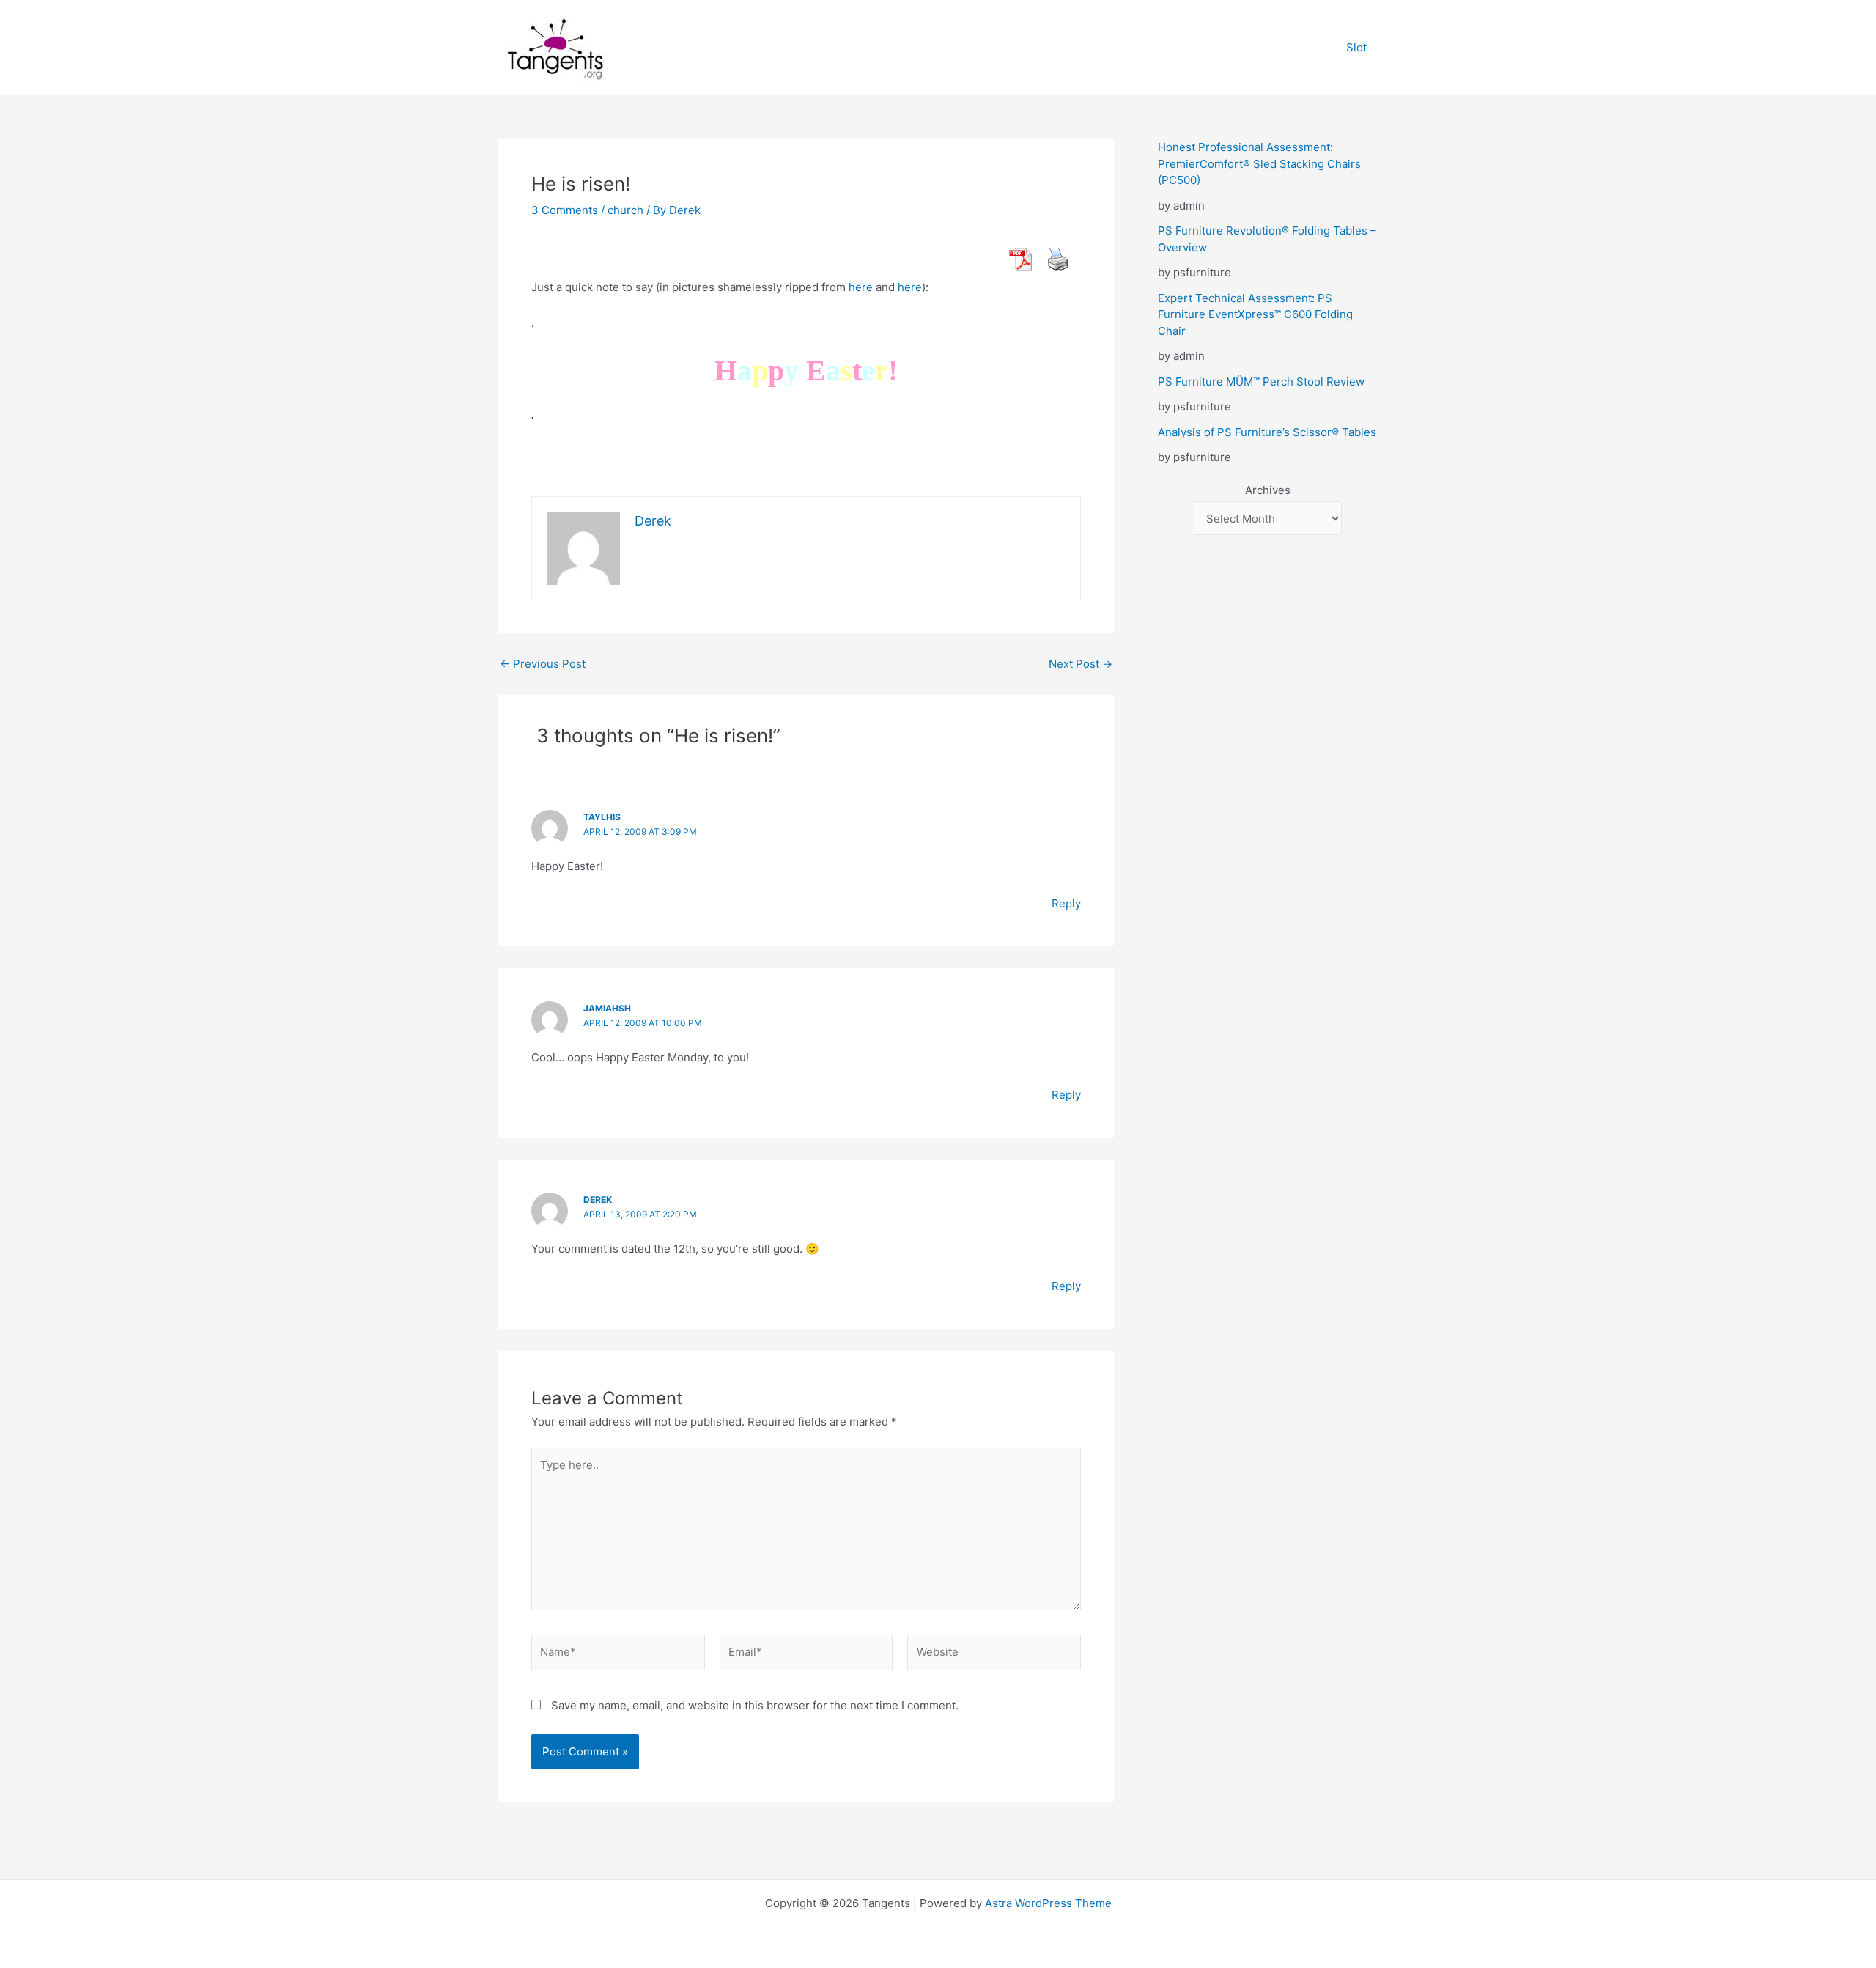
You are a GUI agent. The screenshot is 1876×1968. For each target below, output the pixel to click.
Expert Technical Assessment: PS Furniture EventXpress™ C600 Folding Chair (1255, 314)
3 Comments (565, 210)
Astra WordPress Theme (1048, 1903)
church (625, 210)
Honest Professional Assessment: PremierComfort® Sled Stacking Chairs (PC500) (1259, 163)
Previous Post (543, 664)
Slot (1356, 47)
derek (598, 1199)
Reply (1066, 903)
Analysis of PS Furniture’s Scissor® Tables (1267, 432)
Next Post (1081, 664)
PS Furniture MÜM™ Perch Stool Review (1261, 382)
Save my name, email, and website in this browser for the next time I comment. (755, 1705)
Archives (1268, 490)
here (861, 287)
